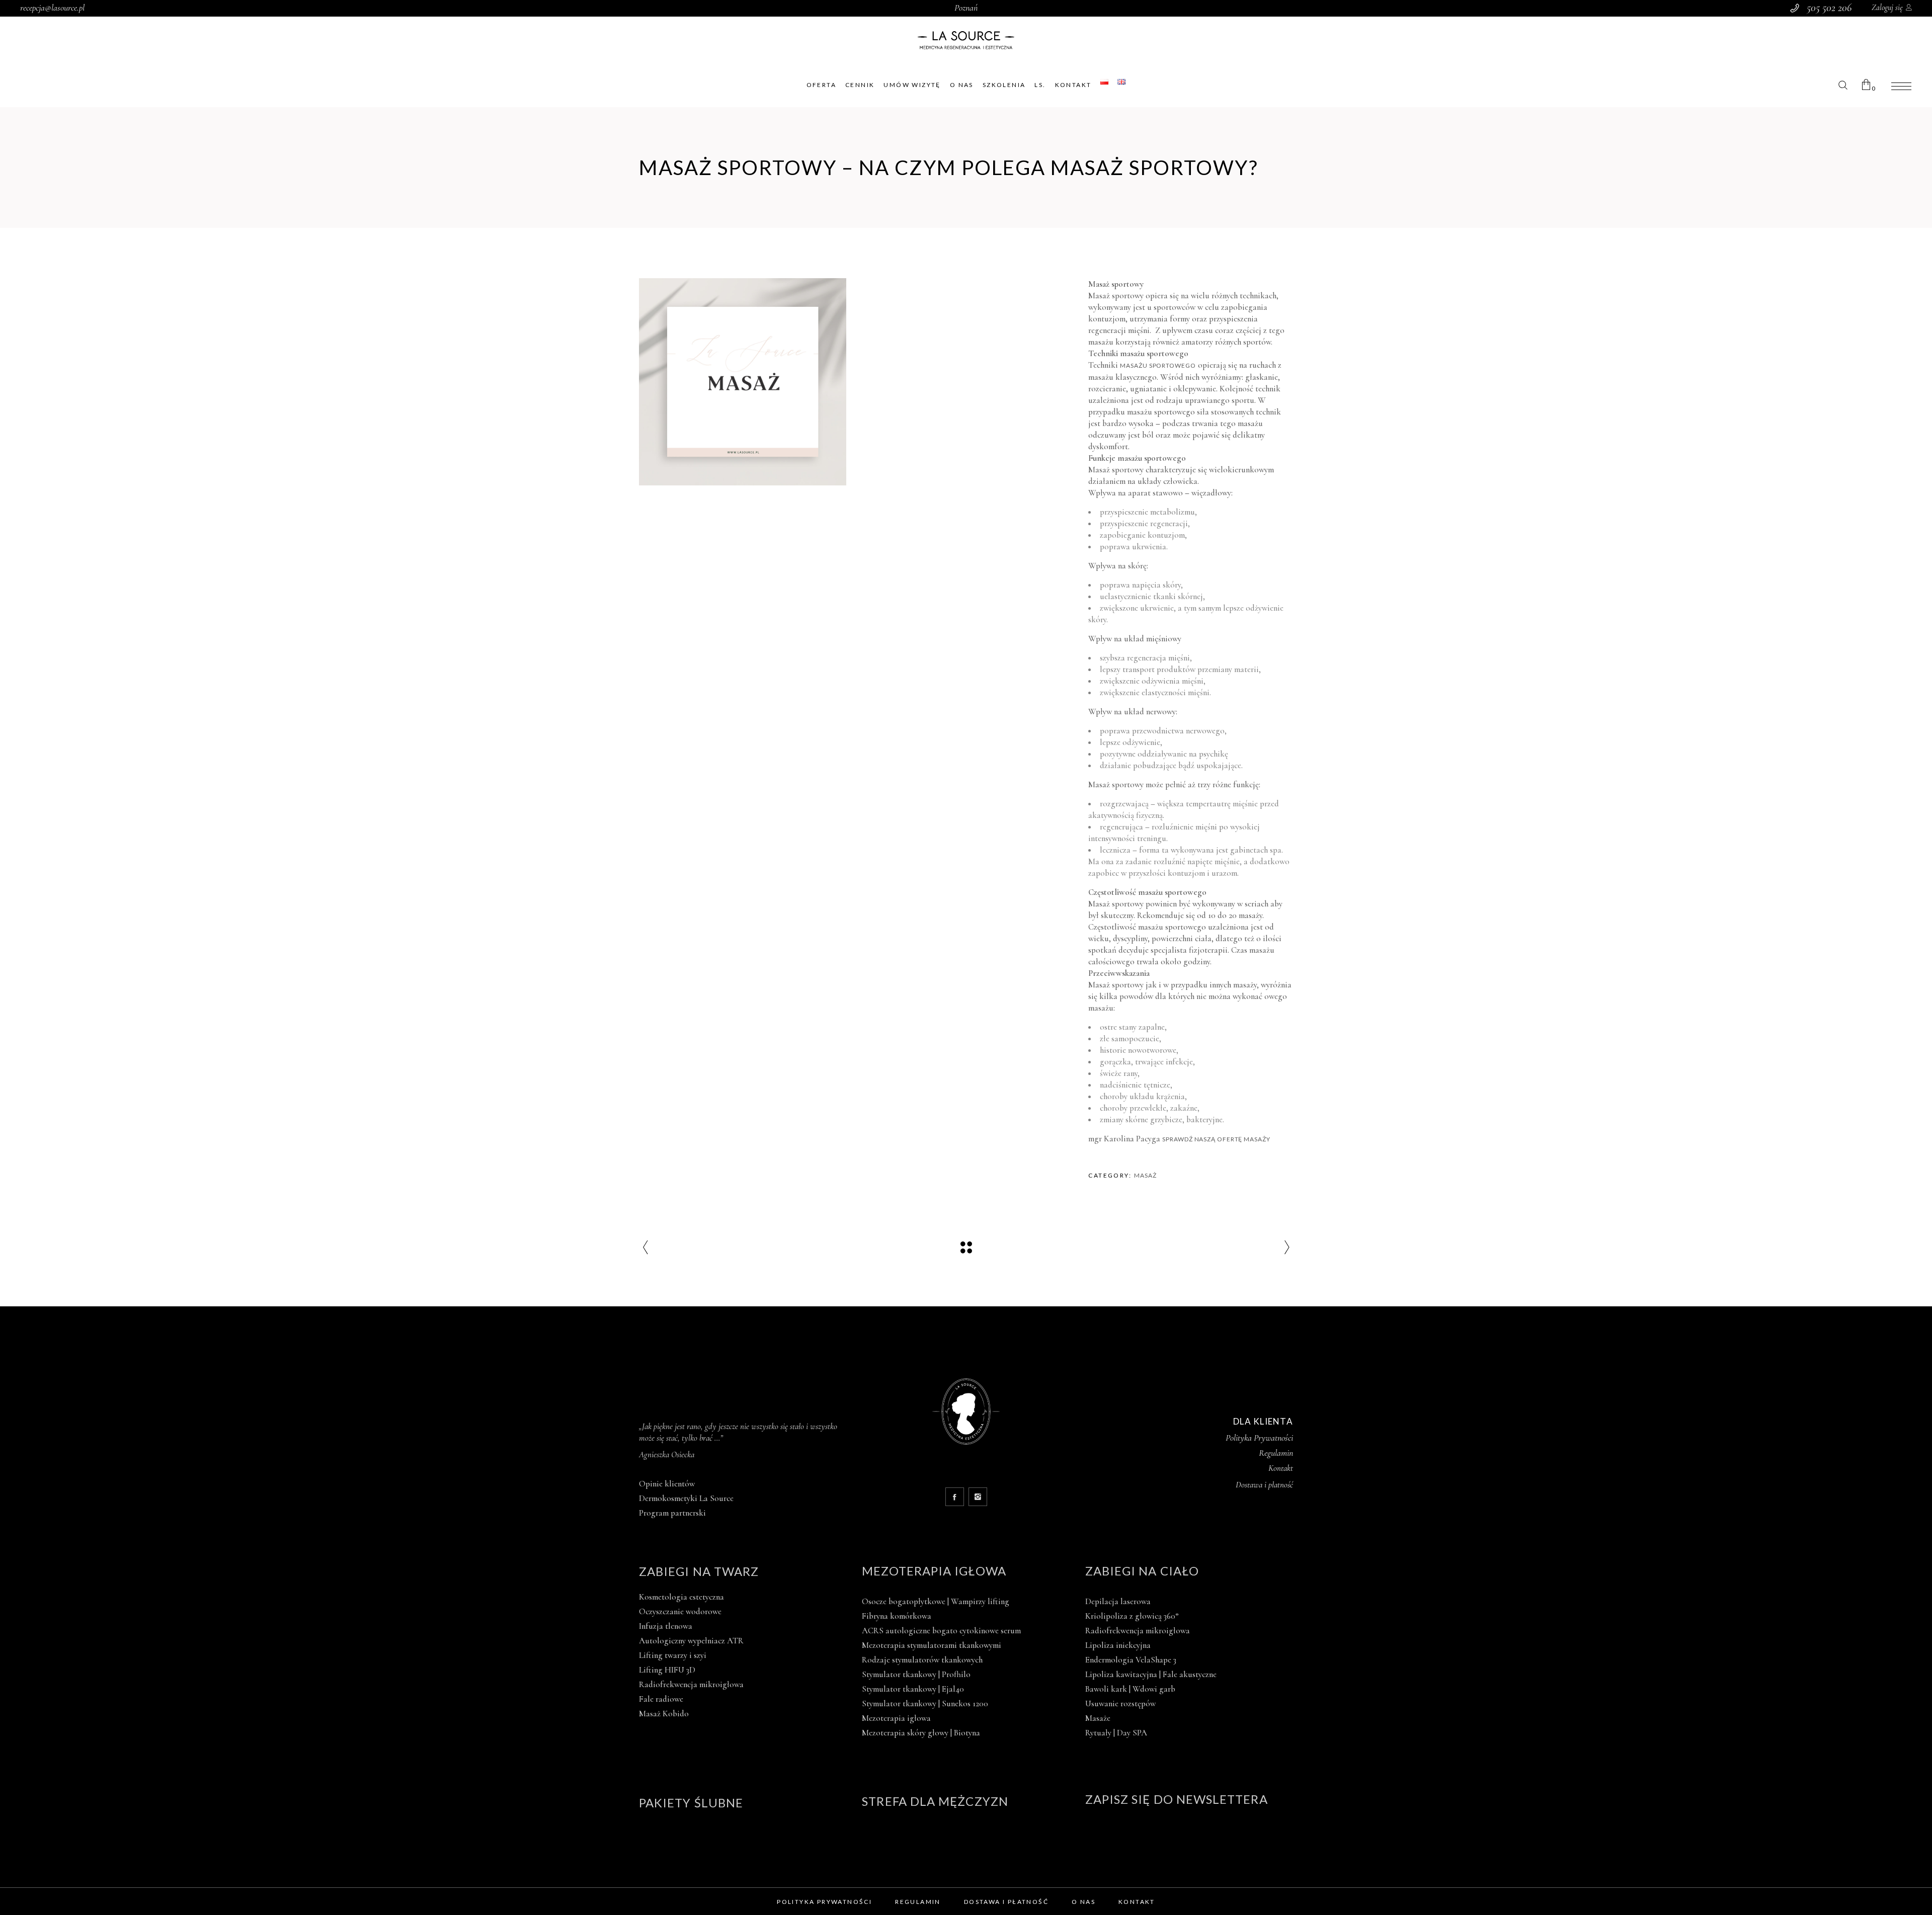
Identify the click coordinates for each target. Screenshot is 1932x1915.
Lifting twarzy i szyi (673, 1655)
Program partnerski (672, 1513)
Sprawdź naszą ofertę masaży (1216, 1139)
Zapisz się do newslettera (1177, 1799)
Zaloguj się (1887, 8)
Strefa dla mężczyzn (935, 1801)
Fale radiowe (661, 1699)
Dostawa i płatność (1006, 1902)
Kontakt (1281, 1468)
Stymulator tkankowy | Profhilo (916, 1674)
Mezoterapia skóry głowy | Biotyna (921, 1733)
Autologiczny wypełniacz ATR (691, 1641)
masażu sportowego (1158, 365)
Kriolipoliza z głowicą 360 (1132, 1616)
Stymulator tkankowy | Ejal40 (913, 1689)
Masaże (1098, 1718)
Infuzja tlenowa (666, 1626)
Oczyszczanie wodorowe (680, 1611)
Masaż (1145, 1175)
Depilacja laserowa (1118, 1601)
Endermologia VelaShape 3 (1131, 1660)
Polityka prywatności (824, 1902)
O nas (1083, 1902)
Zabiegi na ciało (1142, 1571)
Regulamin (1276, 1453)
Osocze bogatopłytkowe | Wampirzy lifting (936, 1601)
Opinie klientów (667, 1484)
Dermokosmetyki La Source (686, 1498)
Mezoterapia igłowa (934, 1571)
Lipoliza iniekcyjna (1118, 1645)
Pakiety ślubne (691, 1803)
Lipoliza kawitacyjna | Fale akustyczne (1151, 1674)
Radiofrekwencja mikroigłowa (691, 1684)
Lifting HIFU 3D (667, 1670)
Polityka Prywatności (1259, 1438)
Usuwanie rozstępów (1120, 1703)
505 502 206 (1829, 8)
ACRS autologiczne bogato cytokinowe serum (941, 1631)
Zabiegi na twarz (699, 1571)
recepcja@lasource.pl (52, 8)
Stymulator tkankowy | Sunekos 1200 (925, 1703)
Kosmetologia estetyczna (681, 1597)
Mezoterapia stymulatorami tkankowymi (932, 1645)
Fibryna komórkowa (897, 1616)
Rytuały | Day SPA (1116, 1733)
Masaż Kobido (664, 1714)
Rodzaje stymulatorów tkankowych (922, 1660)
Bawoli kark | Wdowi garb (1130, 1689)
